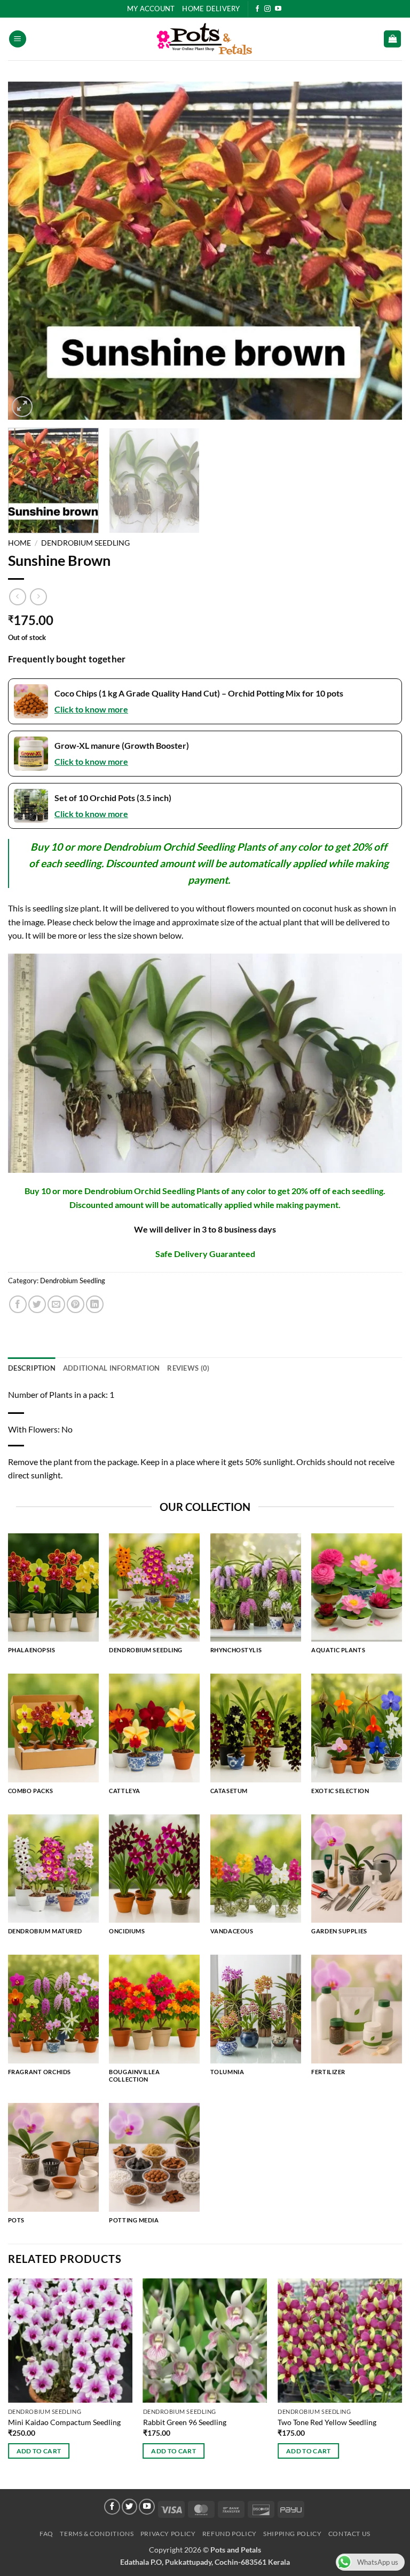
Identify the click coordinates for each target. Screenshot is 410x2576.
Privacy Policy (168, 2534)
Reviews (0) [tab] (188, 1368)
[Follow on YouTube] (278, 9)
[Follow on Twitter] (130, 2507)
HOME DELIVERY (211, 9)
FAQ (46, 2534)
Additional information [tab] (112, 1368)
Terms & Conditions (97, 2534)
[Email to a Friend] (56, 1304)
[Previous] (29, 251)
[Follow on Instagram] (267, 9)
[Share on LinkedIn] (95, 1304)
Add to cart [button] (39, 2451)
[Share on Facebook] (18, 1304)
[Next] (381, 251)
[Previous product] (38, 597)
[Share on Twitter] (37, 1304)
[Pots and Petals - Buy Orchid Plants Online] (205, 39)
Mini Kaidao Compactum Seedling (64, 2422)
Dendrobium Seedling (85, 543)
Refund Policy (230, 2534)
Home (19, 543)
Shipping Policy (292, 2534)
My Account (151, 9)
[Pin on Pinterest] (76, 1304)
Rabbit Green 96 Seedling (185, 2422)
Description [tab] (32, 1368)
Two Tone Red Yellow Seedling (327, 2422)
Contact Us (349, 2534)
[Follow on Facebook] (257, 9)
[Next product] (17, 597)
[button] (18, 39)
